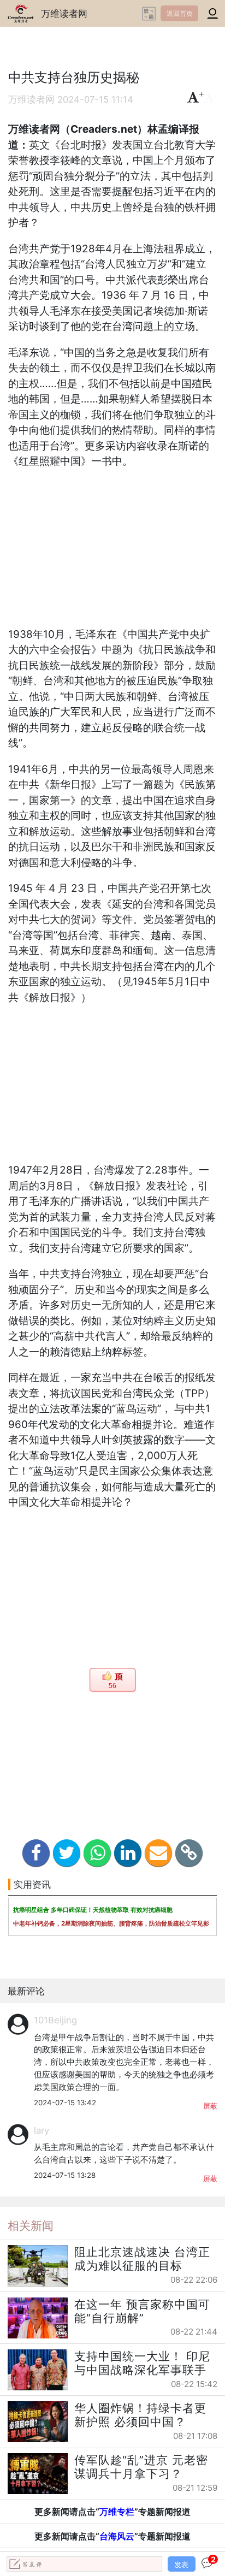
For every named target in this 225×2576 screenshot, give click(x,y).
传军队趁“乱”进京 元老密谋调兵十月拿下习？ (141, 2467)
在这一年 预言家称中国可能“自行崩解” (142, 2311)
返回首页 (180, 13)
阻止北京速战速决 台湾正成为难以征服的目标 (142, 2259)
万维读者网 (64, 13)
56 (112, 1686)
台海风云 (117, 2536)
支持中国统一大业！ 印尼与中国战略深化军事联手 (142, 2363)
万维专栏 (117, 2512)
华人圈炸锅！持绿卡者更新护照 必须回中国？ (140, 2415)
